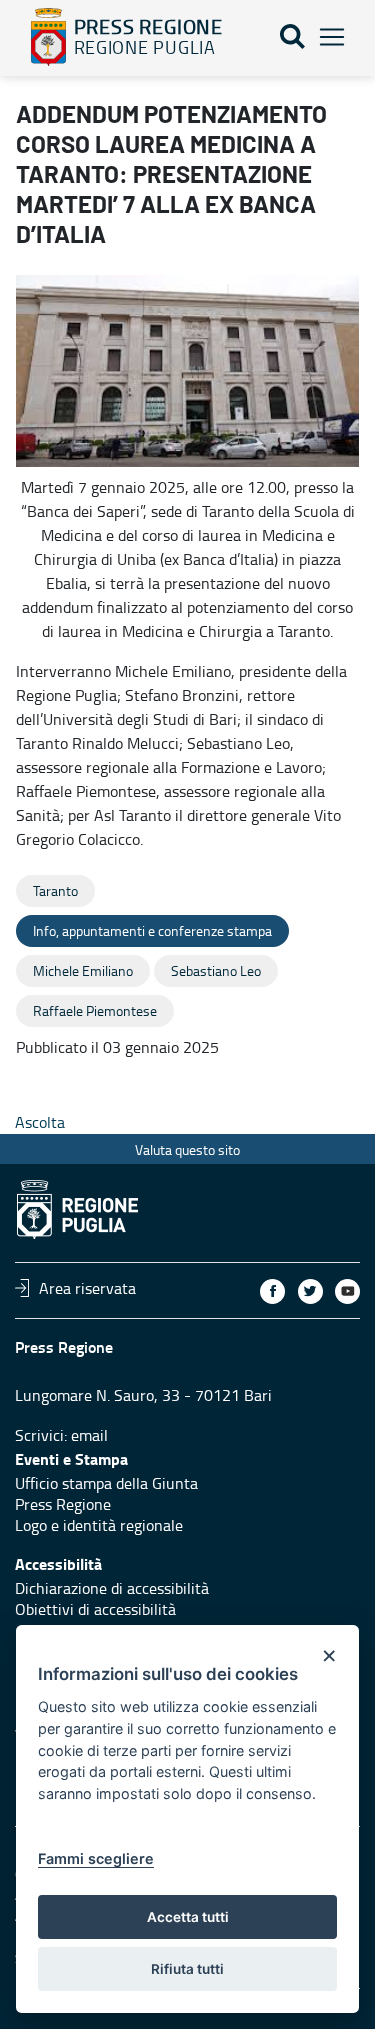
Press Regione (63, 1504)
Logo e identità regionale (99, 1525)
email (89, 1435)
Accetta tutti (188, 1917)
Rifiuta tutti (187, 1969)
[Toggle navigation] (332, 37)
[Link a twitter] (310, 1291)
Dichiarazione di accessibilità (112, 1588)
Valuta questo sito (187, 1149)
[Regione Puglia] (48, 37)
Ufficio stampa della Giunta (106, 1483)
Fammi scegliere (96, 1858)
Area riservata (87, 1288)
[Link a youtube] (347, 1291)
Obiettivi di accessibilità (95, 1609)
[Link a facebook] (272, 1291)
